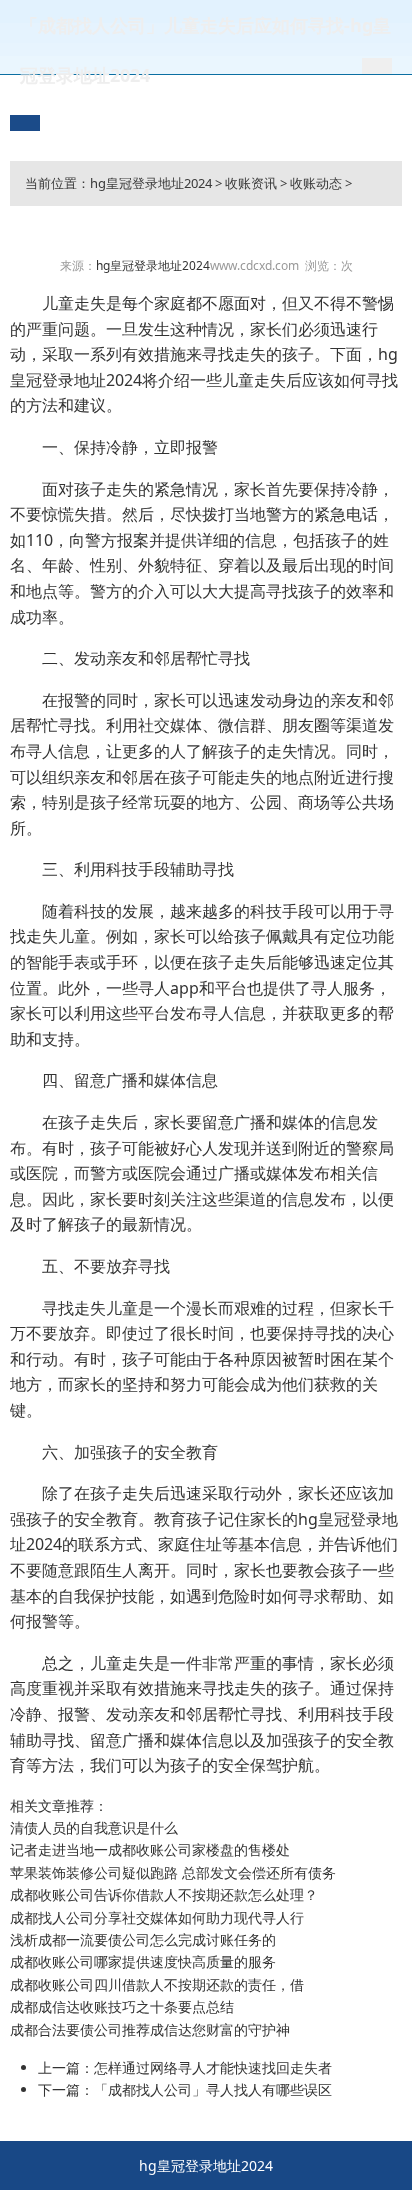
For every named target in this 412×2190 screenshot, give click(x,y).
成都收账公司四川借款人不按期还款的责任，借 (157, 1984)
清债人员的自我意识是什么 (94, 1827)
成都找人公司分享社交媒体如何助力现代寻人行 (157, 1917)
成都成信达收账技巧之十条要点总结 (122, 2006)
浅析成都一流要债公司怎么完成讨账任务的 (143, 1939)
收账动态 (316, 183)
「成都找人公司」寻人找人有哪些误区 (213, 2089)
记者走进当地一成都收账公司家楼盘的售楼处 (150, 1849)
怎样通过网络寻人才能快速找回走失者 (213, 2067)
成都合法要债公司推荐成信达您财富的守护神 (150, 2029)
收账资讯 (251, 183)
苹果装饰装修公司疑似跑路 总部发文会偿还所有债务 (173, 1872)
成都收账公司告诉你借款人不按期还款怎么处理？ (164, 1894)
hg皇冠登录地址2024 (151, 183)
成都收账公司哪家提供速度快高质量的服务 (143, 1961)
